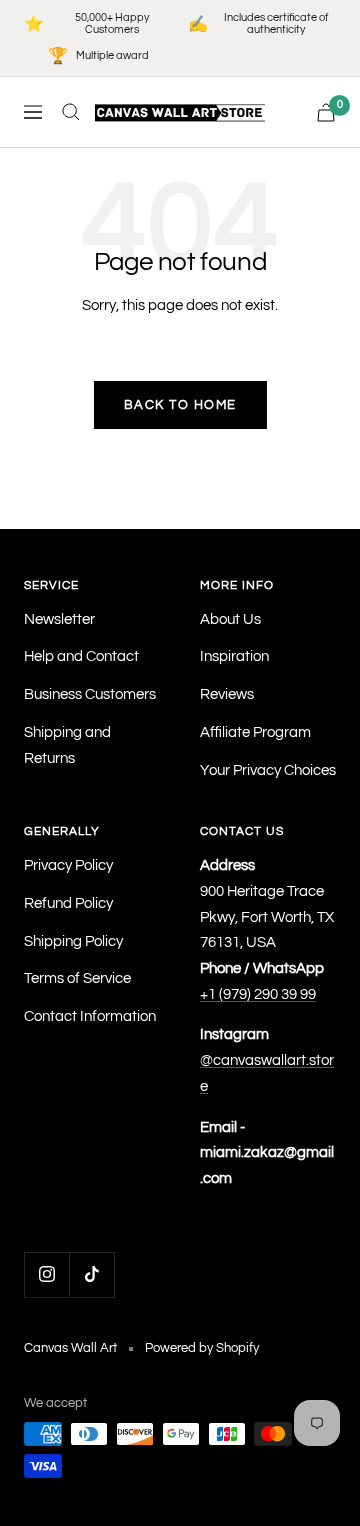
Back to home (180, 405)
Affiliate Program (255, 732)
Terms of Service (77, 978)
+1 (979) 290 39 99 (258, 994)
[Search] (71, 112)
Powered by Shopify (202, 1348)
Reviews (227, 694)
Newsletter (59, 619)
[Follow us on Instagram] (46, 1274)
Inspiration (234, 656)
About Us (230, 619)
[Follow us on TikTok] (91, 1274)
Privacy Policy (68, 865)
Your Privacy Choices (268, 770)
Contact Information (90, 1016)
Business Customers (90, 694)
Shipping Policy (73, 941)
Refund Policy (68, 903)
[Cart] (326, 112)
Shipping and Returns (67, 745)
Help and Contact (81, 656)
